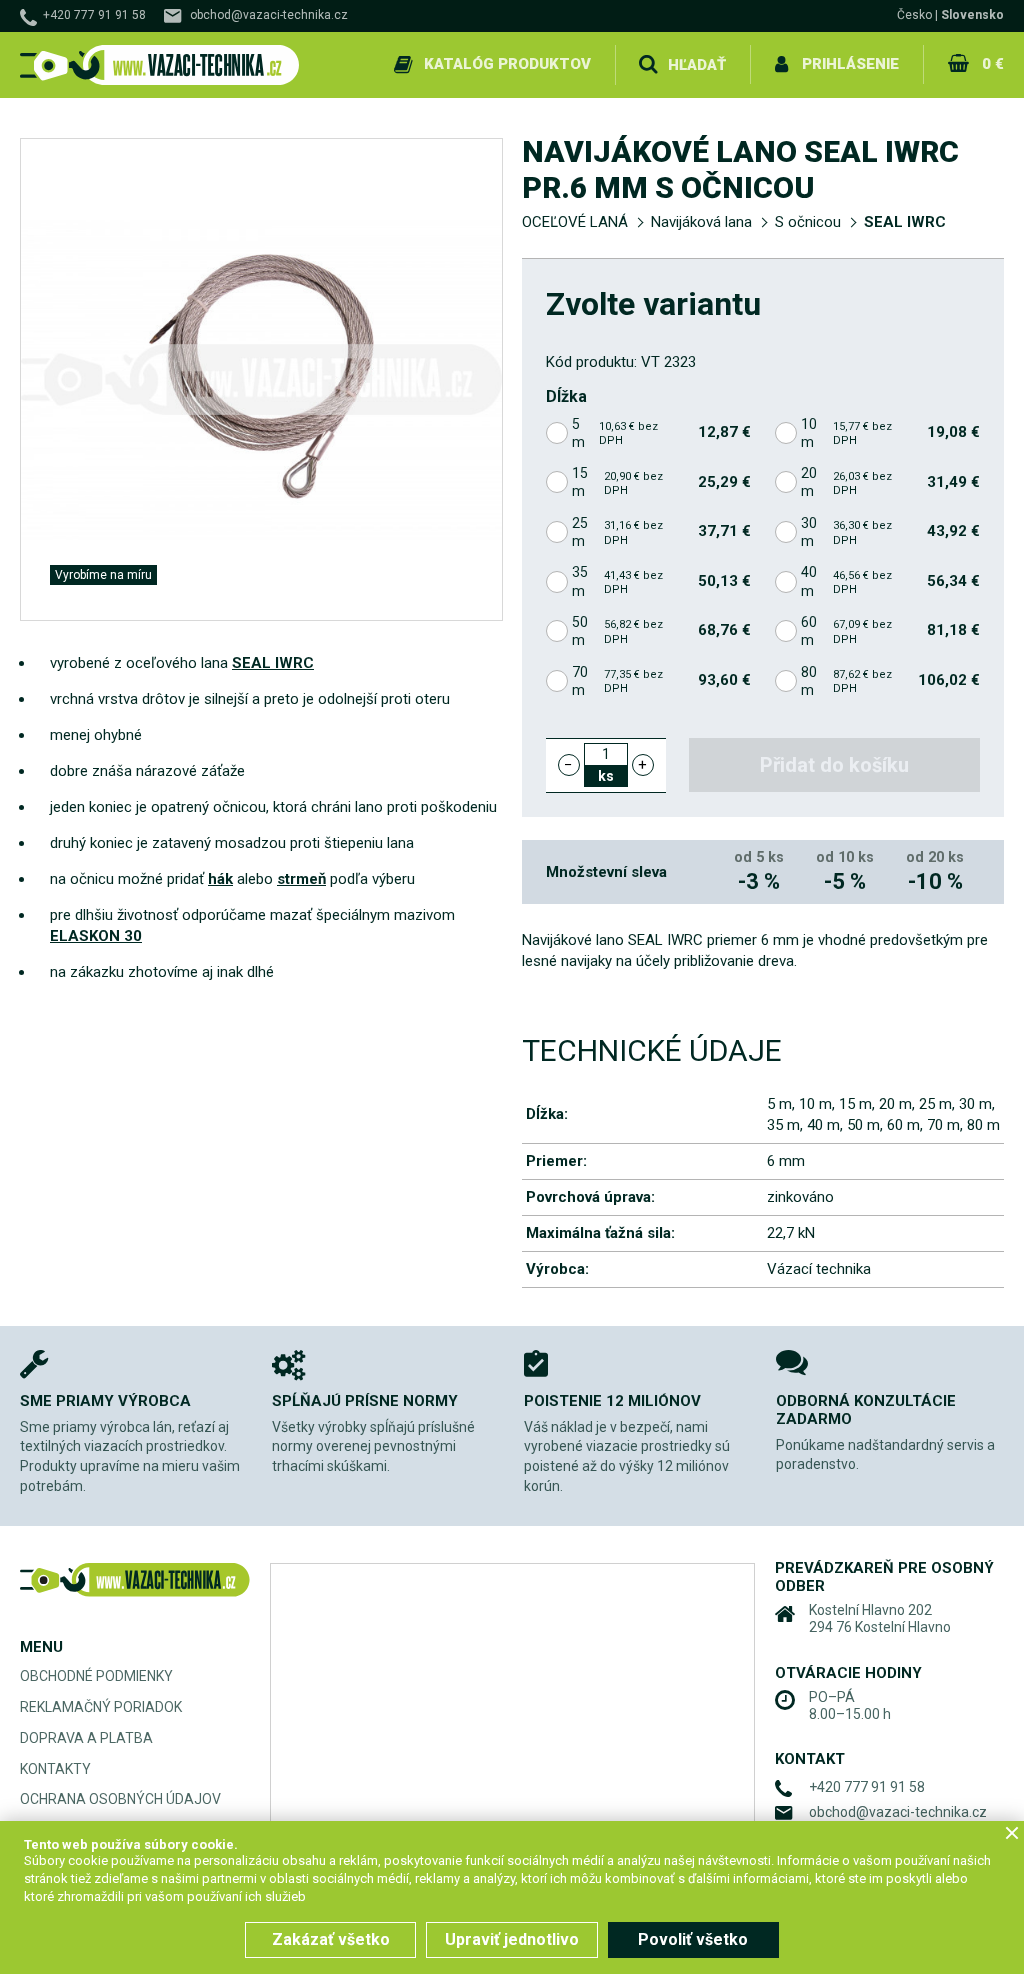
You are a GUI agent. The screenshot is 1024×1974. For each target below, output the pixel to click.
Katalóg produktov (507, 64)
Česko (914, 15)
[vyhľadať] (648, 65)
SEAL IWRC (905, 222)
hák (220, 879)
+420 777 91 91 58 (94, 15)
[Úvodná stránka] (160, 65)
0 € (993, 64)
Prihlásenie (850, 64)
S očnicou (808, 222)
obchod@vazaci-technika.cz (269, 15)
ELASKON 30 (96, 936)
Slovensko (972, 15)
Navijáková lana (701, 222)
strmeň (301, 879)
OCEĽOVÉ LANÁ (575, 222)
